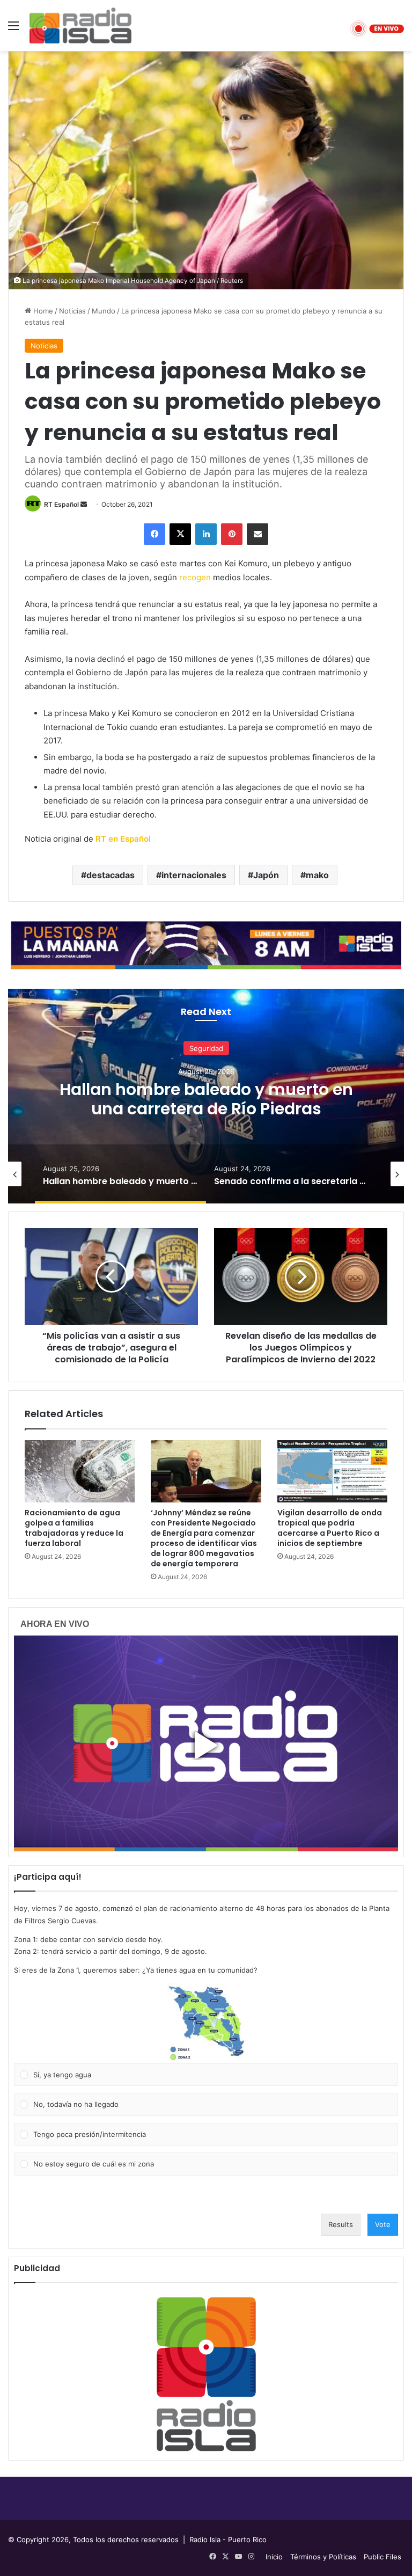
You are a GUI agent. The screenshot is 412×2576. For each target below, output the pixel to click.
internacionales (194, 875)
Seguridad (206, 1048)
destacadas (111, 875)
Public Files (382, 2557)
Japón (266, 875)
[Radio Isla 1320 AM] (80, 25)
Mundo (104, 311)
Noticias (72, 311)
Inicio (274, 2557)
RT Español (61, 504)
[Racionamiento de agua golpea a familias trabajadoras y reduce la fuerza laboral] (80, 1471)
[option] (206, 1096)
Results (341, 2224)
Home (42, 311)
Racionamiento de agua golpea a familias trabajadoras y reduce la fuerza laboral (74, 1528)
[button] (206, 2023)
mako (317, 875)
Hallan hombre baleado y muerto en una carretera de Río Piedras (206, 1099)
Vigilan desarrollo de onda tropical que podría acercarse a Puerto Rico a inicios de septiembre (330, 1528)
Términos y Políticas (323, 2557)
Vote (383, 2224)
